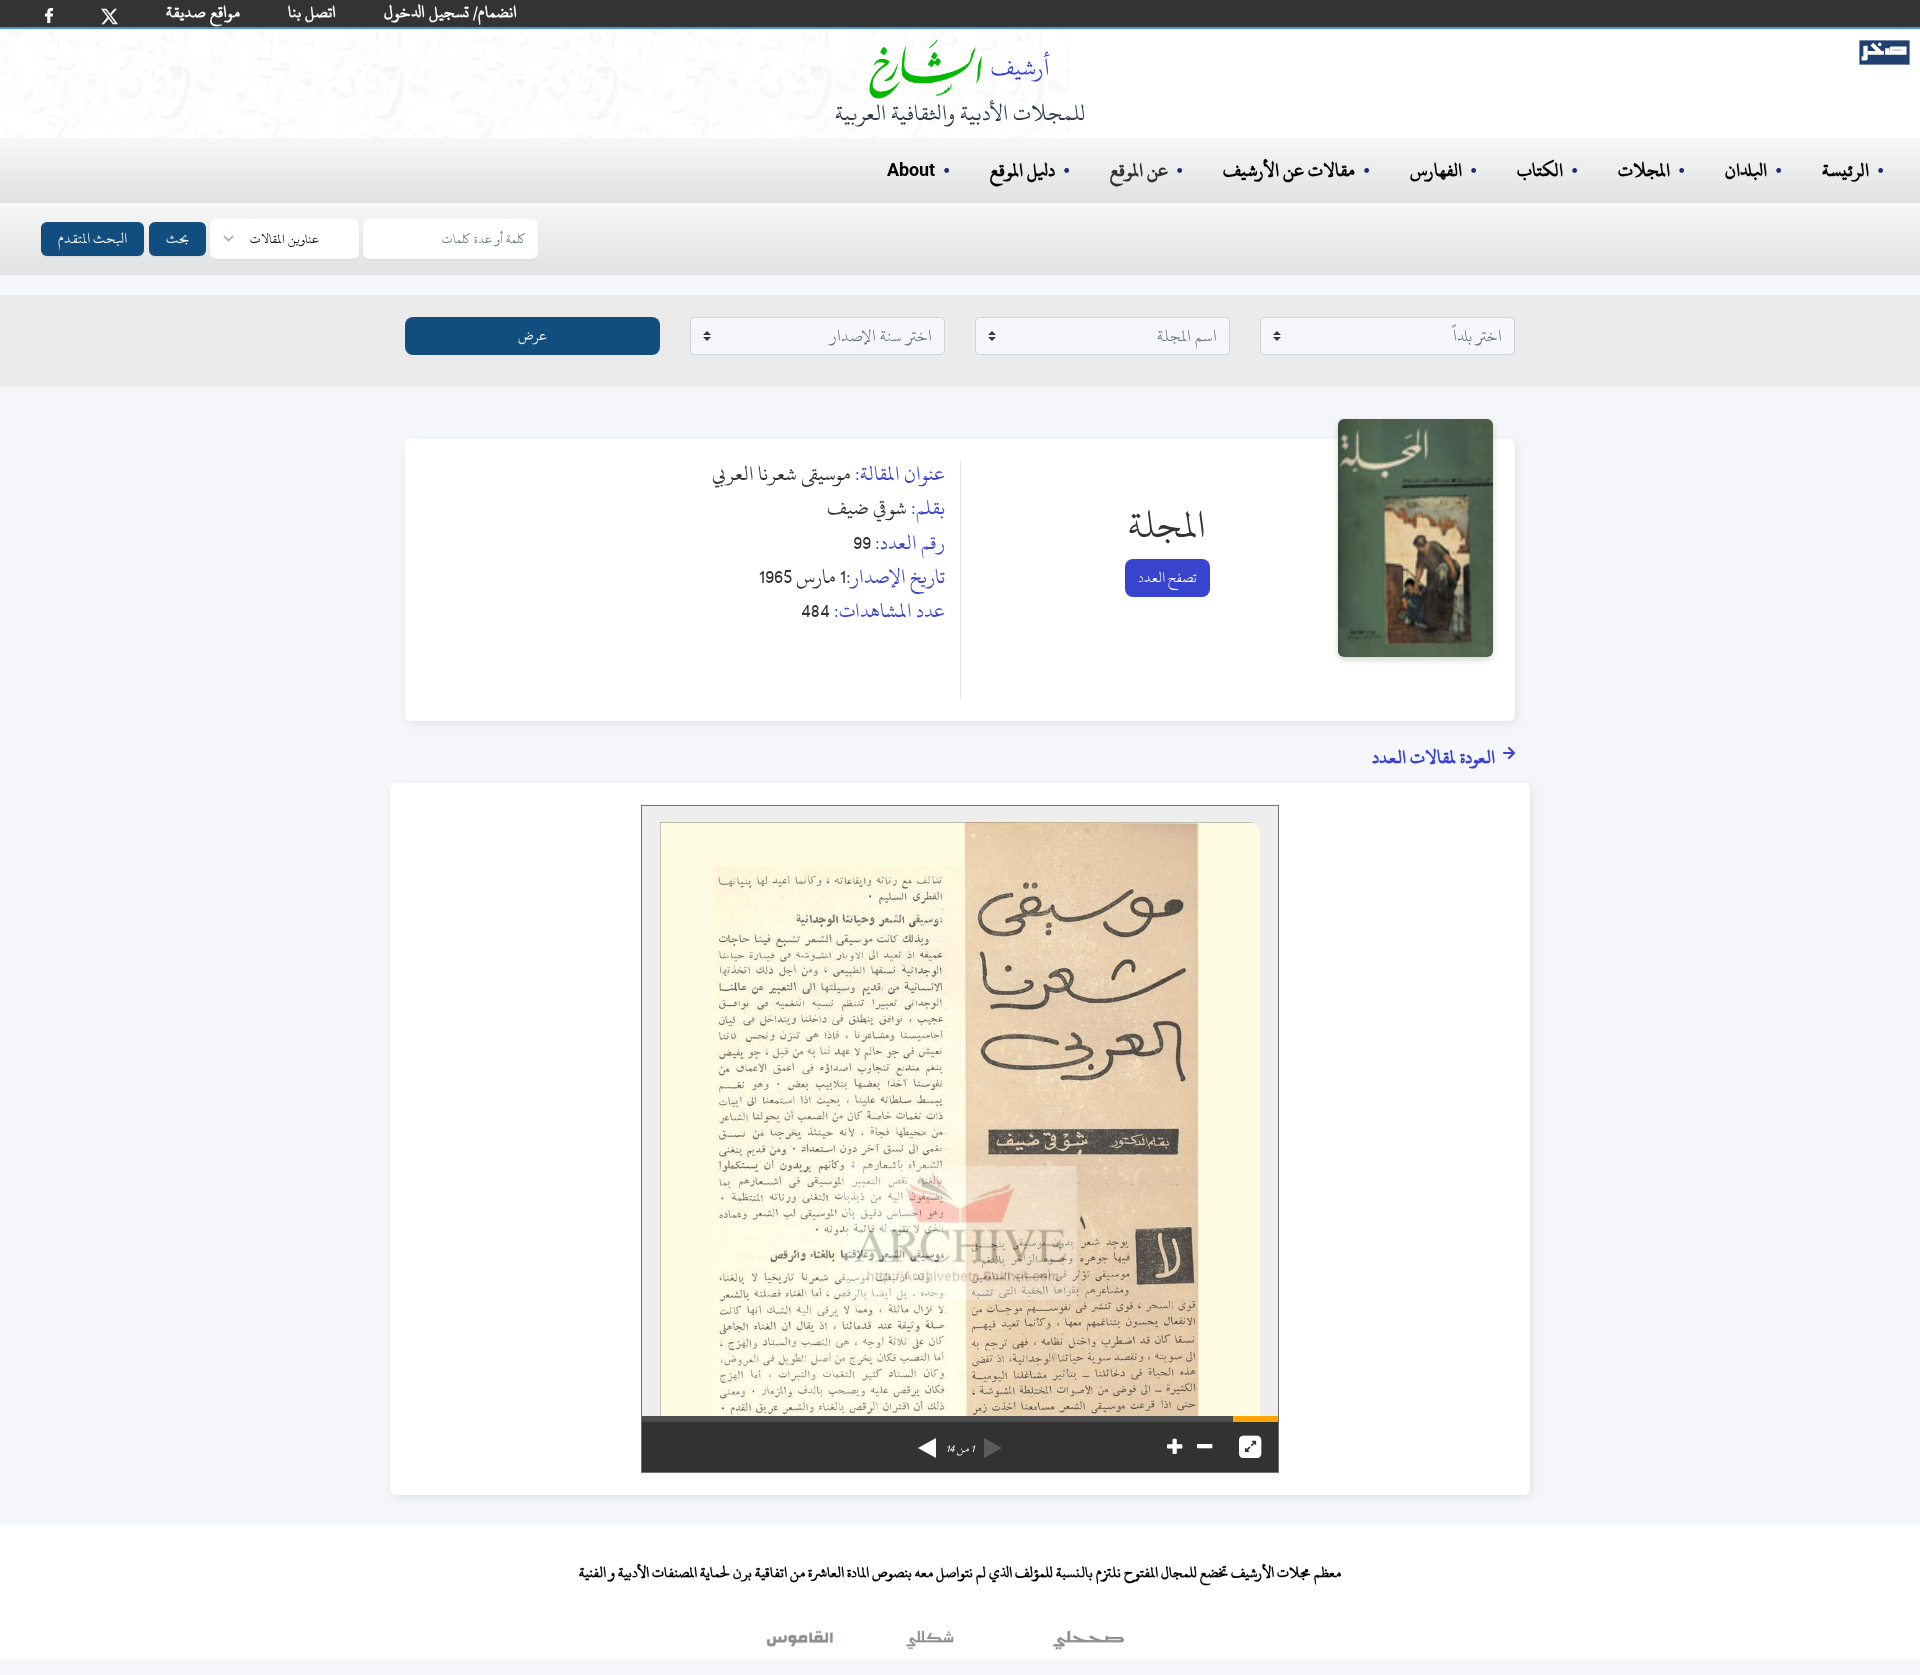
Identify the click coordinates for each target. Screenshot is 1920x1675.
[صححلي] (1088, 1644)
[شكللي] (930, 1644)
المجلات (1644, 170)
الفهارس (1436, 170)
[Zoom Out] (1204, 1447)
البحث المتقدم (92, 238)
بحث (177, 238)
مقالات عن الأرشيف (1289, 170)
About (911, 171)
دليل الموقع (1022, 170)
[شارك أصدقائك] (49, 15)
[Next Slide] (927, 1441)
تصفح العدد (1167, 577)
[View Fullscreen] (1250, 1447)
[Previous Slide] (993, 1441)
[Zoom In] (1174, 1447)
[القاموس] (802, 1644)
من (960, 1449)
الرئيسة (1845, 170)
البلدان (1746, 170)
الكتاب (1540, 170)
